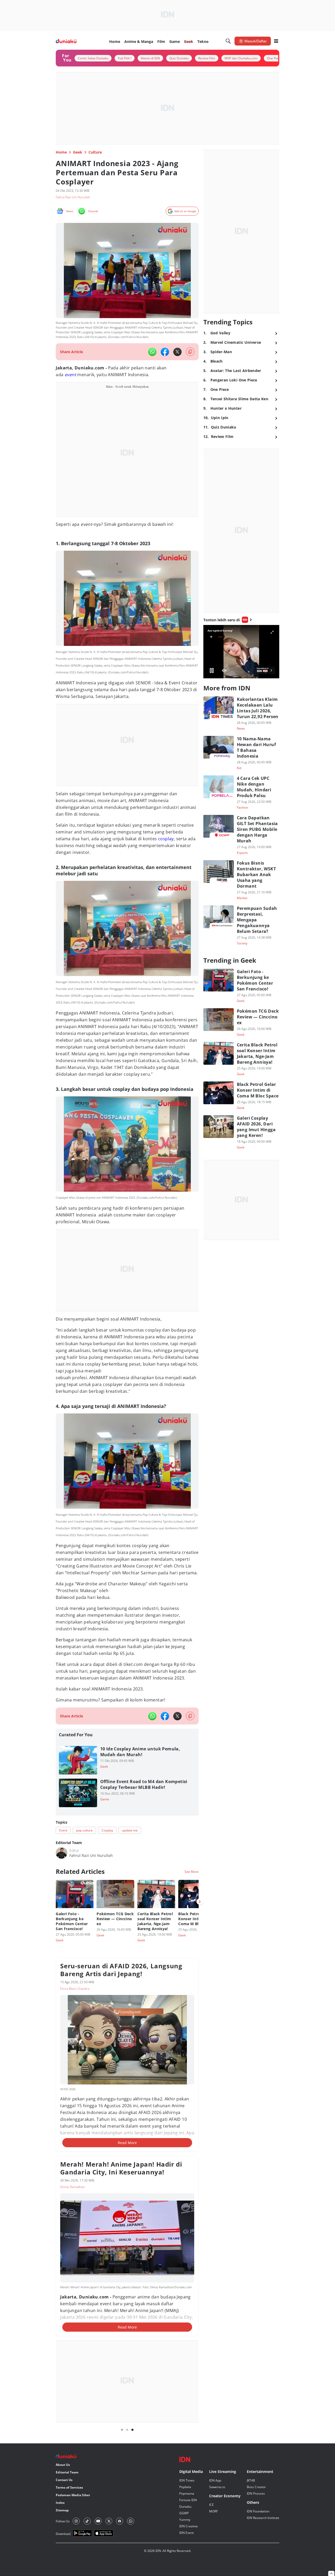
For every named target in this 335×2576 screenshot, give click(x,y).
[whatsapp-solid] (152, 352)
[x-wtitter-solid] (177, 352)
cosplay (166, 839)
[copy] (190, 352)
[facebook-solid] (165, 352)
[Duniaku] (66, 41)
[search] (228, 41)
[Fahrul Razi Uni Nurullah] (62, 1853)
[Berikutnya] (200, 1902)
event (70, 375)
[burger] (276, 41)
